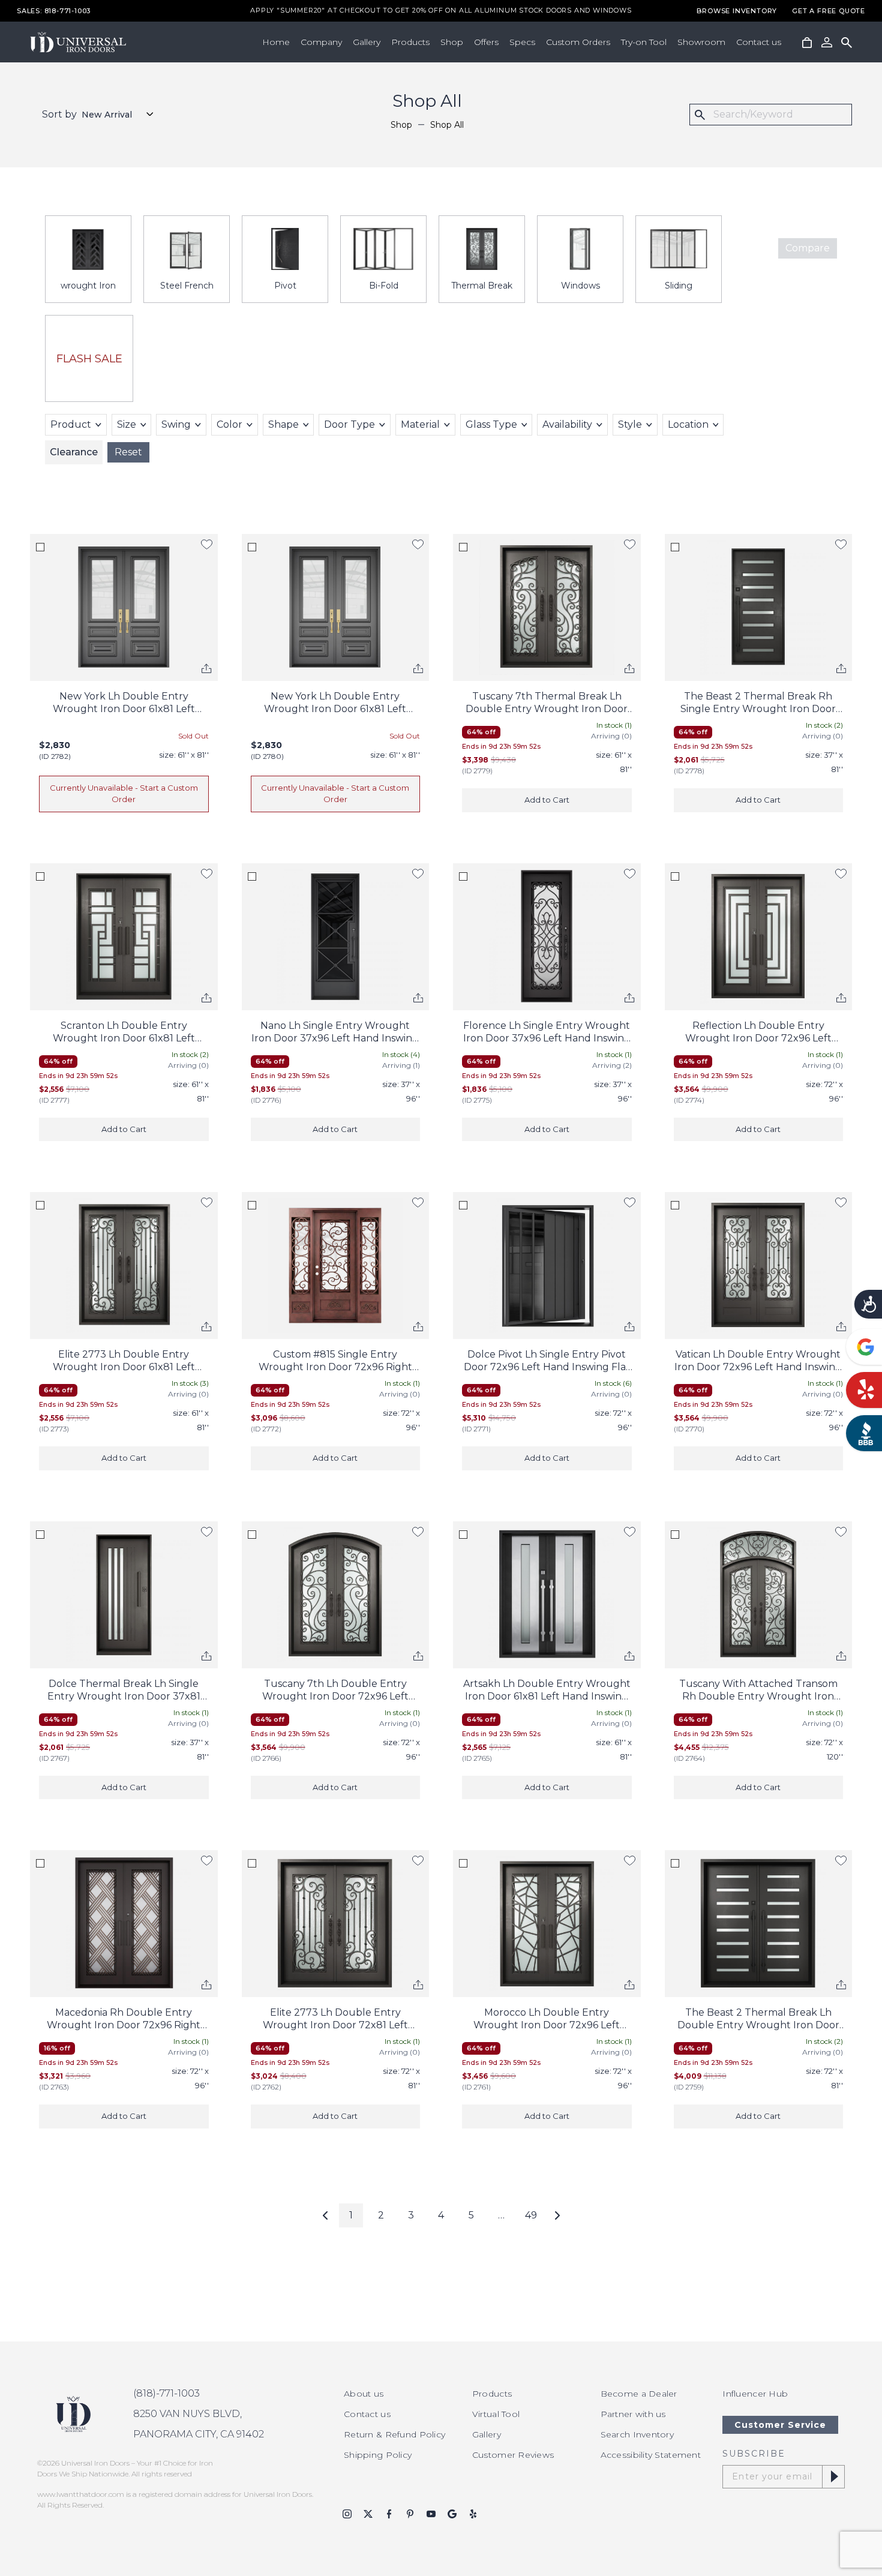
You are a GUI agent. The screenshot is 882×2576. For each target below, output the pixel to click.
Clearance (74, 452)
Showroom (701, 42)
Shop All (447, 125)
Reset (128, 452)
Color (229, 424)
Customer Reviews (513, 2455)
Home (276, 42)
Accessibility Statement (651, 2455)
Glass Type (491, 424)
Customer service (780, 2425)
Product (71, 424)
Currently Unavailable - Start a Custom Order (124, 794)
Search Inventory (637, 2434)
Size (127, 424)
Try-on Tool (644, 42)
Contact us (759, 42)
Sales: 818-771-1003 (54, 11)
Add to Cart (547, 800)
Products (410, 42)
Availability (567, 424)
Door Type (349, 424)
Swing (176, 424)
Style (630, 424)
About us (364, 2394)
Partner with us (633, 2414)
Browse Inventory (737, 11)
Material (420, 424)
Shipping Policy (378, 2455)
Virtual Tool (496, 2414)
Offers (486, 42)
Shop (452, 42)
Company (321, 42)
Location (688, 424)
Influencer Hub (755, 2394)
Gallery (367, 42)
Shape (283, 424)
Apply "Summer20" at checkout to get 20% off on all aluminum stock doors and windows (441, 11)
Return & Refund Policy (394, 2434)
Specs (522, 42)
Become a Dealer (639, 2394)
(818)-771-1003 (166, 2393)
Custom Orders (578, 42)
